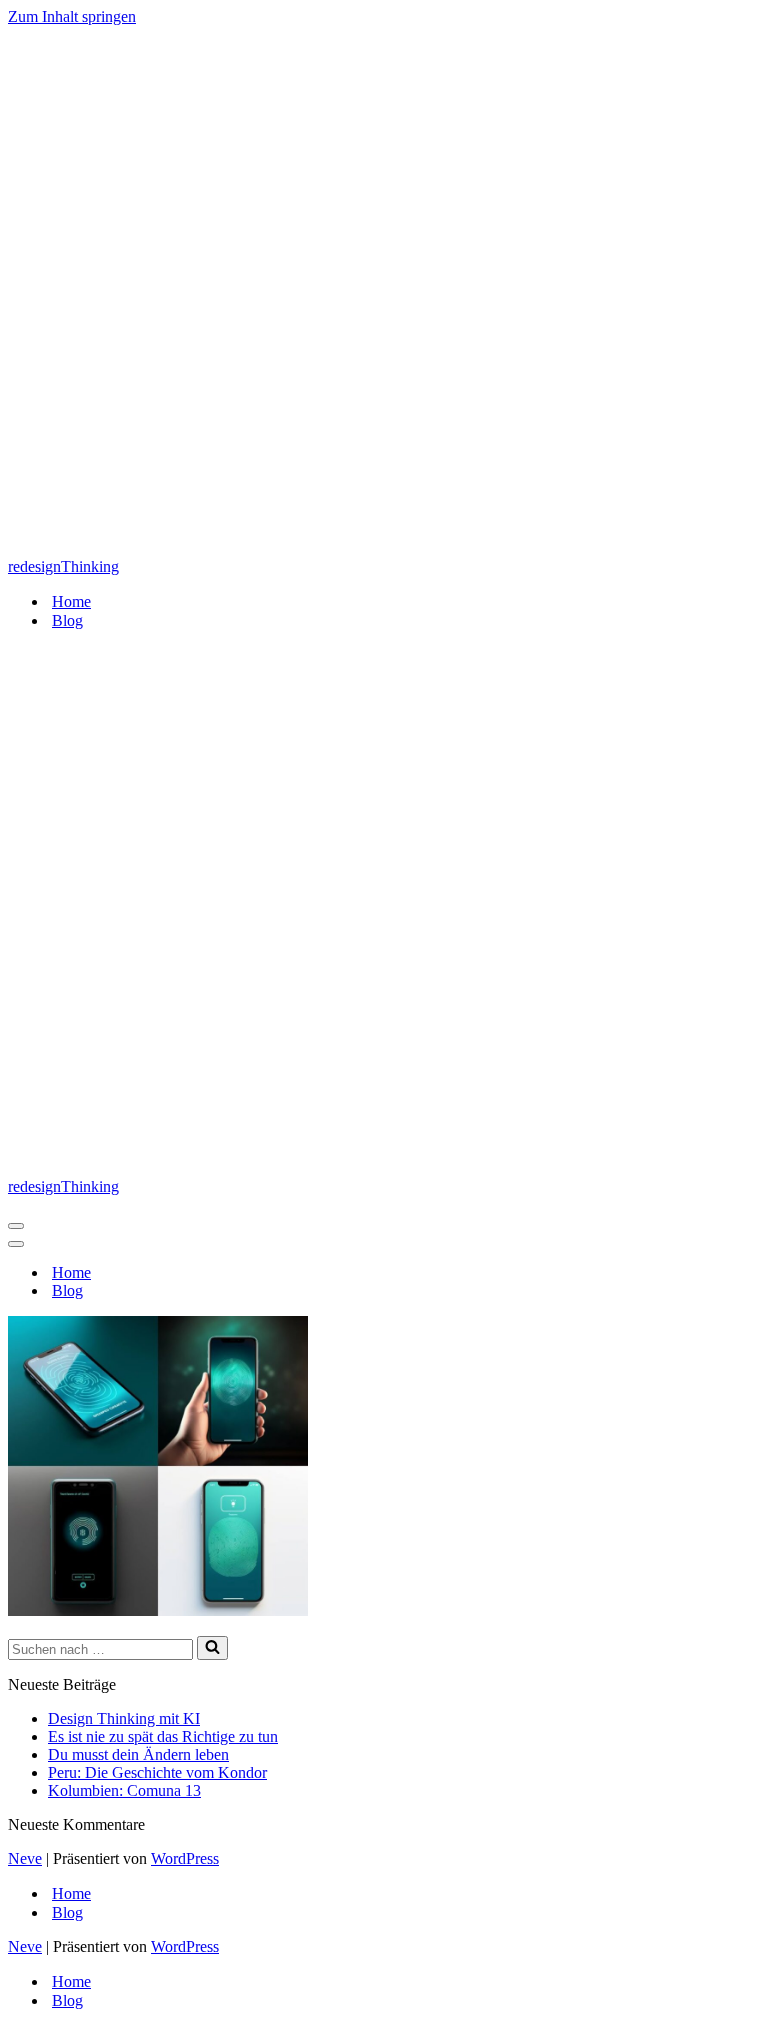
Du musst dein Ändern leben (138, 1754)
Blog (67, 620)
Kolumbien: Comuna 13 (124, 1790)
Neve (25, 1858)
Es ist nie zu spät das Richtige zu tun (163, 1736)
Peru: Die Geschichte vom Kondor (157, 1772)
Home (71, 601)
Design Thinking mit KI (124, 1718)
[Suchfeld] (212, 1648)
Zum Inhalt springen (72, 16)
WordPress (185, 1858)
